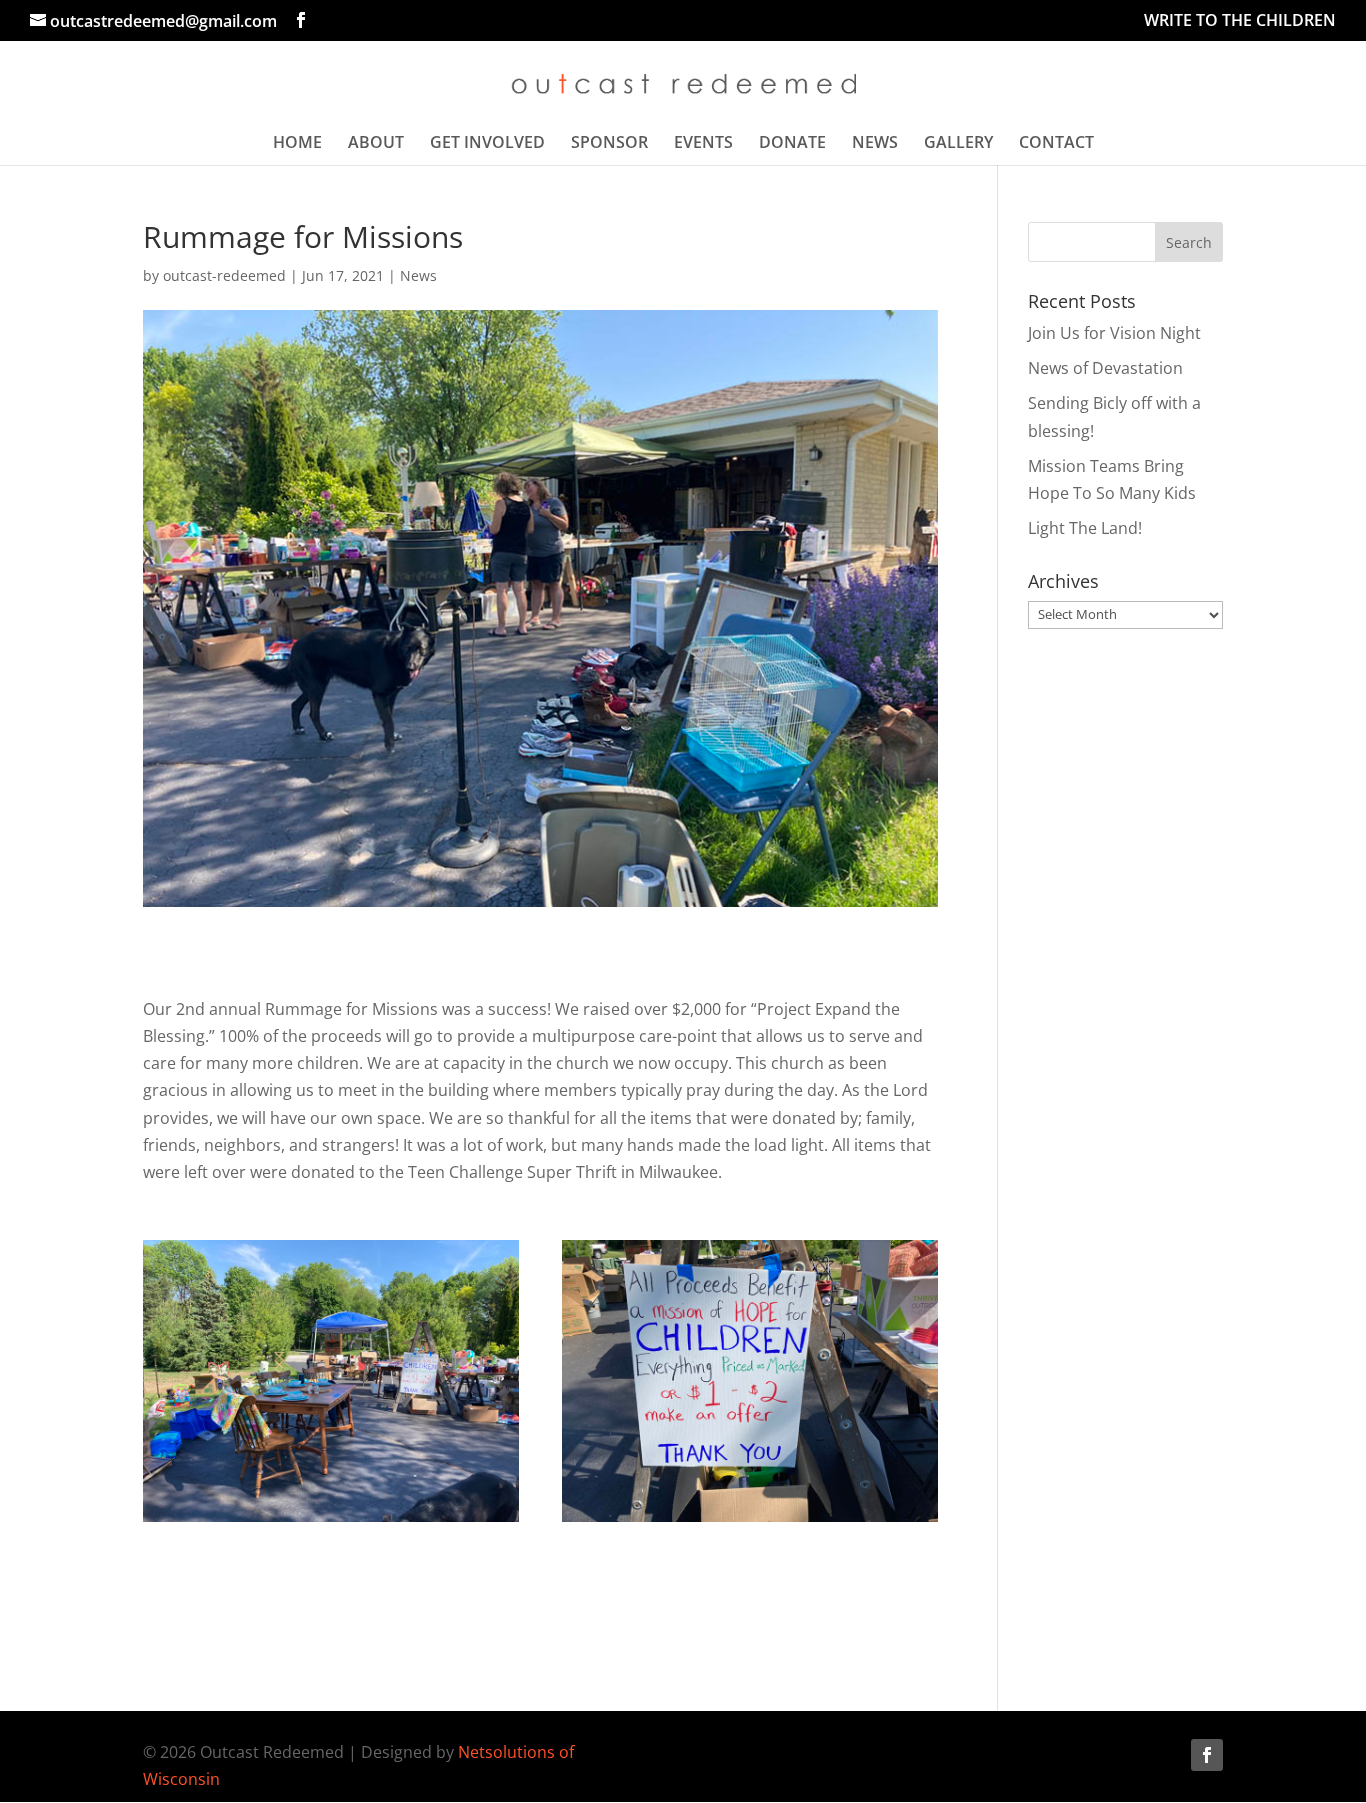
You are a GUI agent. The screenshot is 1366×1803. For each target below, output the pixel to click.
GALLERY (958, 144)
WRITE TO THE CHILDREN (1240, 21)
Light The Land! (1085, 528)
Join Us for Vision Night (1114, 333)
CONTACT (1056, 144)
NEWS (875, 144)
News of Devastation (1105, 368)
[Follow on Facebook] (1207, 1755)
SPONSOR (609, 144)
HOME (297, 144)
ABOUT (376, 144)
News (418, 275)
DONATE (792, 144)
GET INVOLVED (487, 144)
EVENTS (703, 144)
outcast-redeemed (224, 275)
